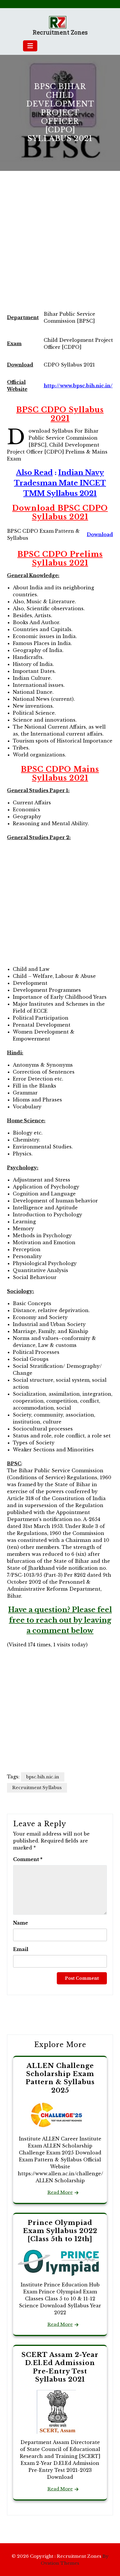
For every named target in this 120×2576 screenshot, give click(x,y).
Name (21, 1923)
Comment (28, 1859)
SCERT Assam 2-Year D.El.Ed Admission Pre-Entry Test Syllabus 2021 (60, 2367)
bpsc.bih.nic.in (43, 1777)
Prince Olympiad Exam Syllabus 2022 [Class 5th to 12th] (60, 2231)
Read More (60, 2192)
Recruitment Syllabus (37, 1788)
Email (21, 1949)
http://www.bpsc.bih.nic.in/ (78, 386)
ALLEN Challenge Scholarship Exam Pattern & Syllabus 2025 (60, 2078)
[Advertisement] (60, 245)
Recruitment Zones (60, 32)
